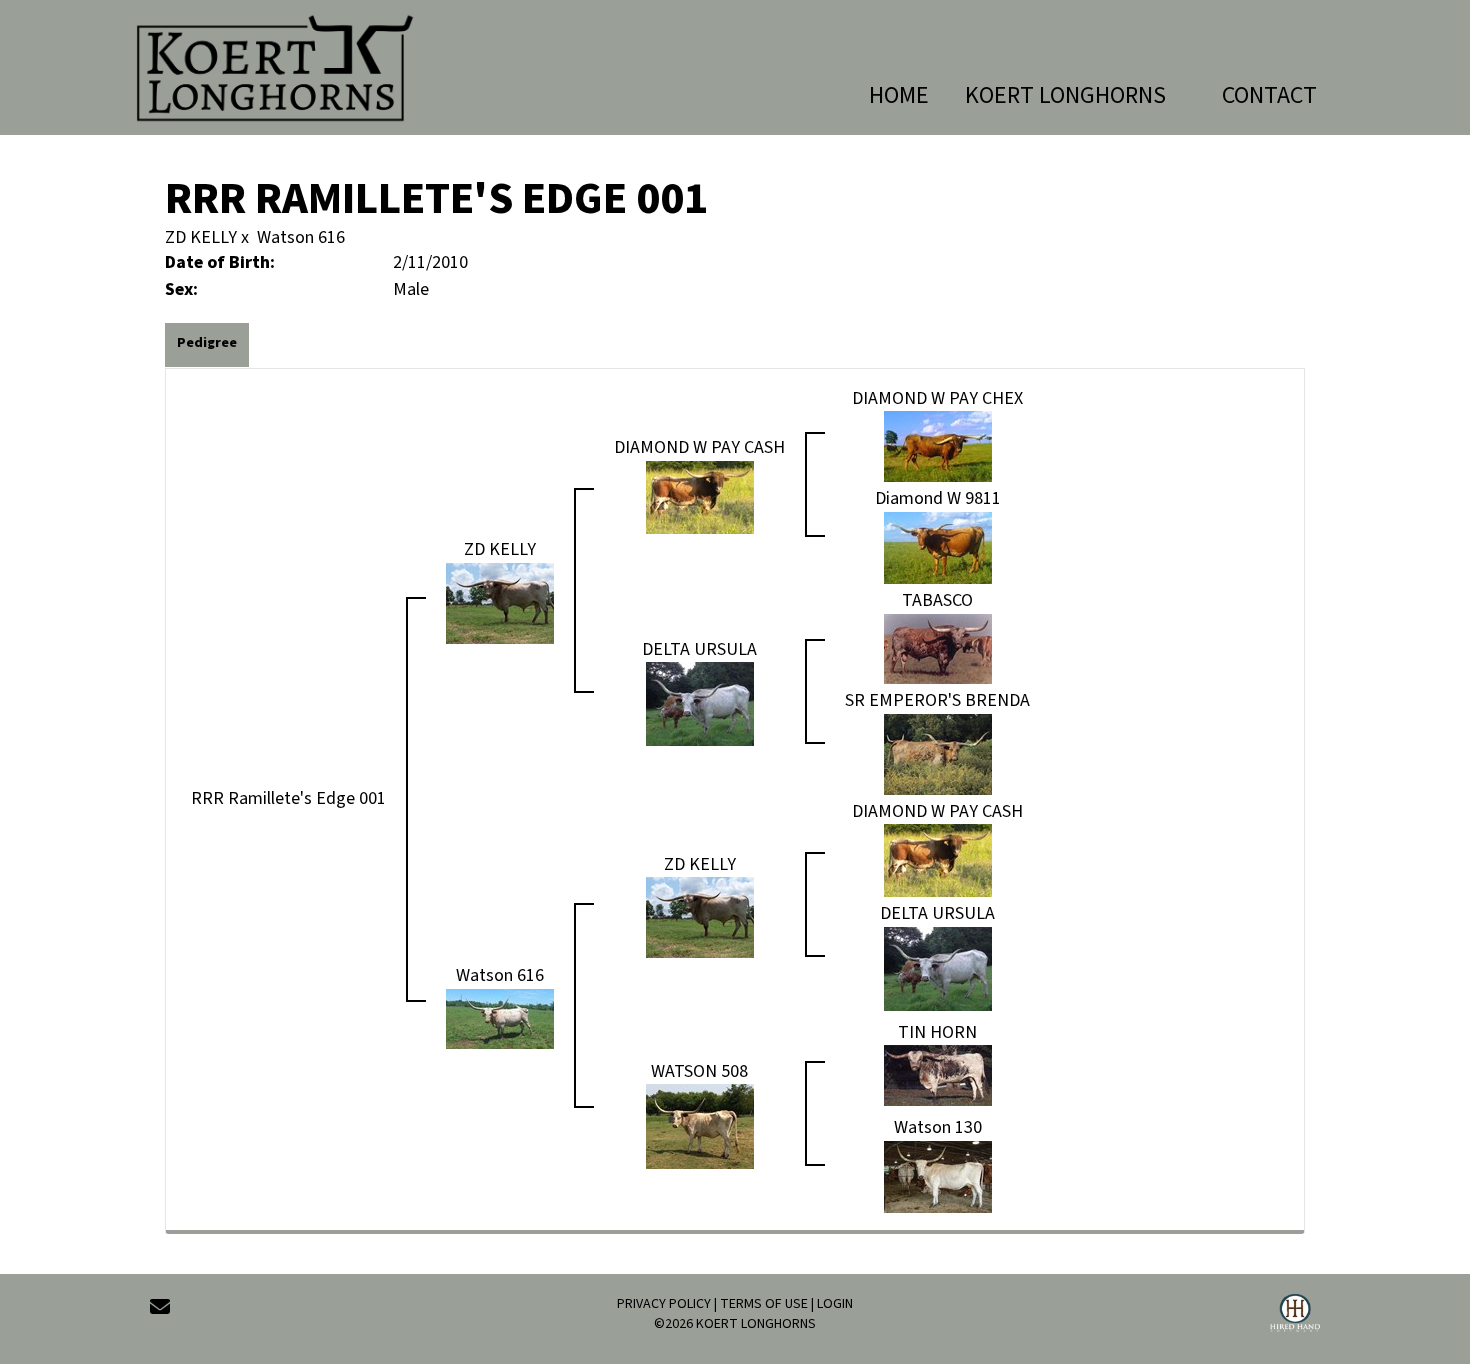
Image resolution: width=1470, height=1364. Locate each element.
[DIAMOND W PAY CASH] (700, 496)
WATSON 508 (699, 1071)
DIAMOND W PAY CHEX (937, 398)
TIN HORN (937, 1032)
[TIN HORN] (938, 1074)
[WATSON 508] (700, 1125)
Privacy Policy (664, 1304)
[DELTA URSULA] (700, 703)
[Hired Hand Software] (1295, 1316)
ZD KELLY (201, 237)
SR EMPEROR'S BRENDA (937, 700)
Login (835, 1304)
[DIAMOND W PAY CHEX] (938, 445)
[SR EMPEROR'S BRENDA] (938, 753)
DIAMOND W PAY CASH (699, 447)
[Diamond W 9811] (938, 546)
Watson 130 (938, 1127)
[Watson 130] (938, 1175)
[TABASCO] (938, 647)
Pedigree (207, 343)
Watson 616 (301, 237)
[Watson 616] (500, 1017)
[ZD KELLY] (500, 601)
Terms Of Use (764, 1304)
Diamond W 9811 (938, 498)
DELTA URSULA (699, 649)
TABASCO (937, 600)
